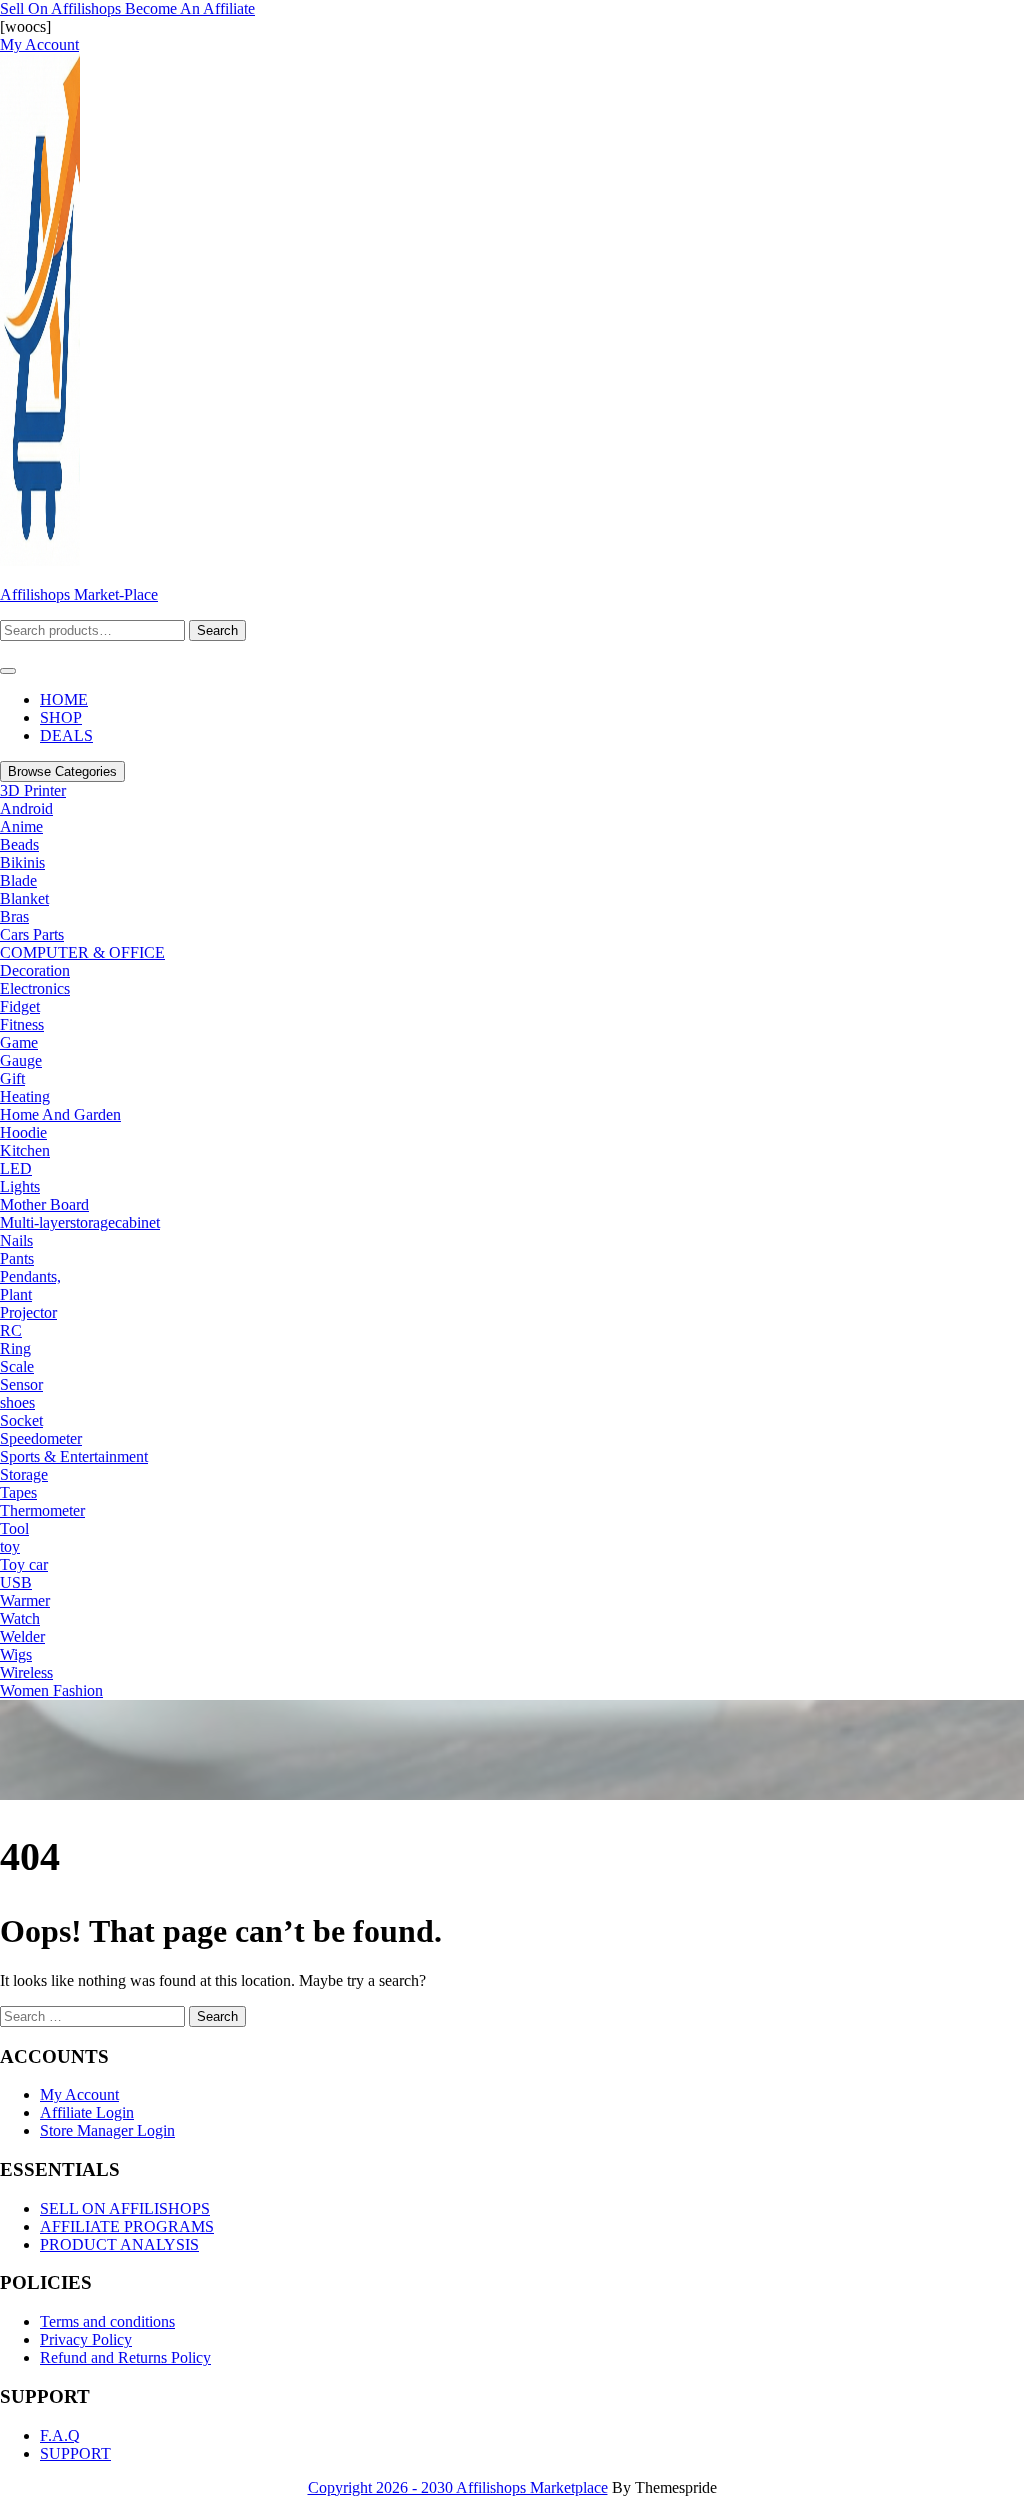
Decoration (35, 970)
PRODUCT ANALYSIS (119, 2244)
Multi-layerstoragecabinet (80, 1222)
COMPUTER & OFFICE (82, 952)
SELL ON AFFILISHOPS (125, 2208)
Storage (24, 1474)
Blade (18, 880)
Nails (16, 1240)
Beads (19, 844)
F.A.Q (60, 2435)
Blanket (24, 898)
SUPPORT (75, 2453)
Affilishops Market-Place (79, 594)
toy (10, 1546)
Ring (15, 1348)
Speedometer (41, 1438)
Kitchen (25, 1150)
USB (16, 1582)
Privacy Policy (86, 2339)
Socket (21, 1420)
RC (11, 1330)
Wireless (26, 1672)
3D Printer (33, 790)
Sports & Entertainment (74, 1456)
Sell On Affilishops (62, 8)
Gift (12, 1078)
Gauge (21, 1060)
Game (19, 1042)
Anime (21, 826)
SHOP (61, 717)
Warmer (25, 1600)
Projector (28, 1312)
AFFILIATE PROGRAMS (127, 2226)
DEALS (66, 735)
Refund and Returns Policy (125, 2357)
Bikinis (22, 862)
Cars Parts (32, 934)
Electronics (35, 988)
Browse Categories (62, 771)
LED (16, 1168)
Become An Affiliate (190, 8)
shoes (17, 1402)
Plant (16, 1294)
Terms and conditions (107, 2321)
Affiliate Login (87, 2112)
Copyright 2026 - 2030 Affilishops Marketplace (458, 2487)
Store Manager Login (107, 2130)
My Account (79, 2094)
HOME (64, 699)
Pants (17, 1258)
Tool (14, 1528)
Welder (22, 1636)
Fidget (20, 1006)
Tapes (18, 1492)
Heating (25, 1096)
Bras (14, 916)
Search (217, 630)
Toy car (24, 1564)
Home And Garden (60, 1114)
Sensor (21, 1384)
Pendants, (30, 1276)
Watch (20, 1618)
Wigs (16, 1654)
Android (26, 808)
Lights (20, 1186)
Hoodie (23, 1132)
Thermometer (42, 1510)
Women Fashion (51, 1690)
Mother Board (44, 1204)
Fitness (22, 1024)
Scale (17, 1366)
